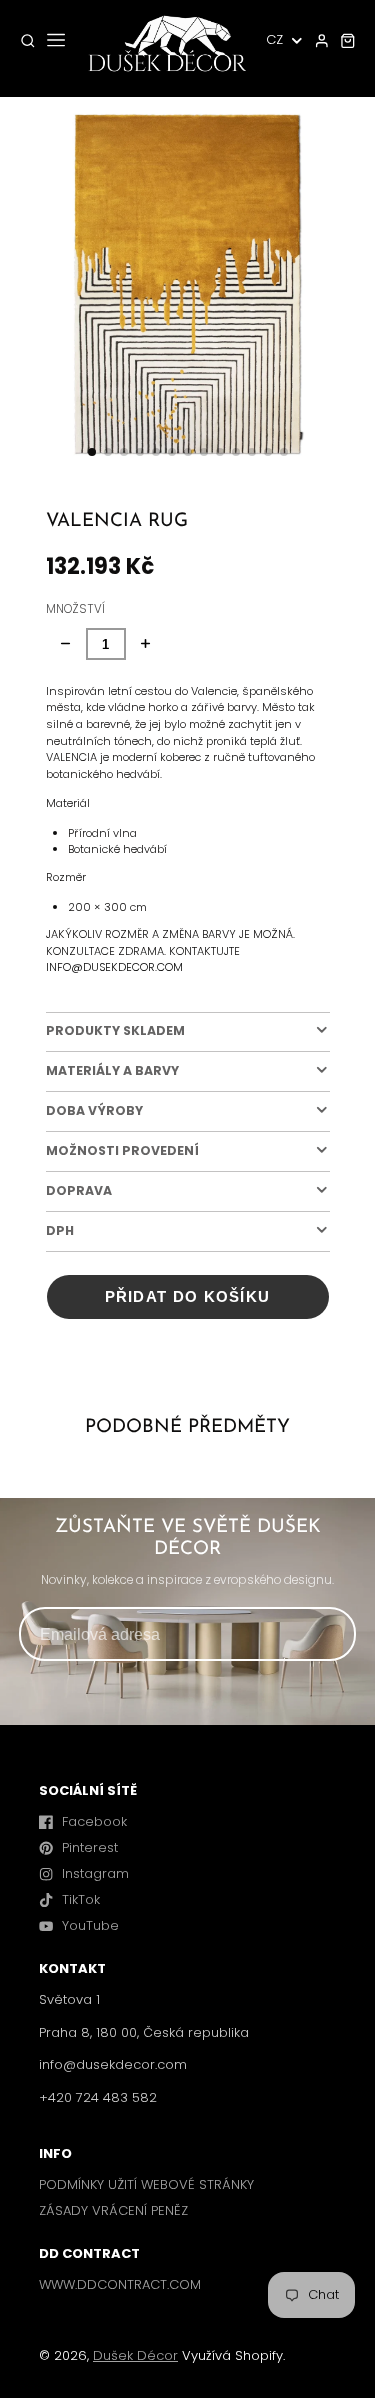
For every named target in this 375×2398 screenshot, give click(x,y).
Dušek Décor (135, 2355)
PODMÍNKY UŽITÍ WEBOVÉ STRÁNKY (146, 2184)
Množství (75, 609)
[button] (92, 452)
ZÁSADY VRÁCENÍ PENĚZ (113, 2210)
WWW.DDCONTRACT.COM (120, 2284)
